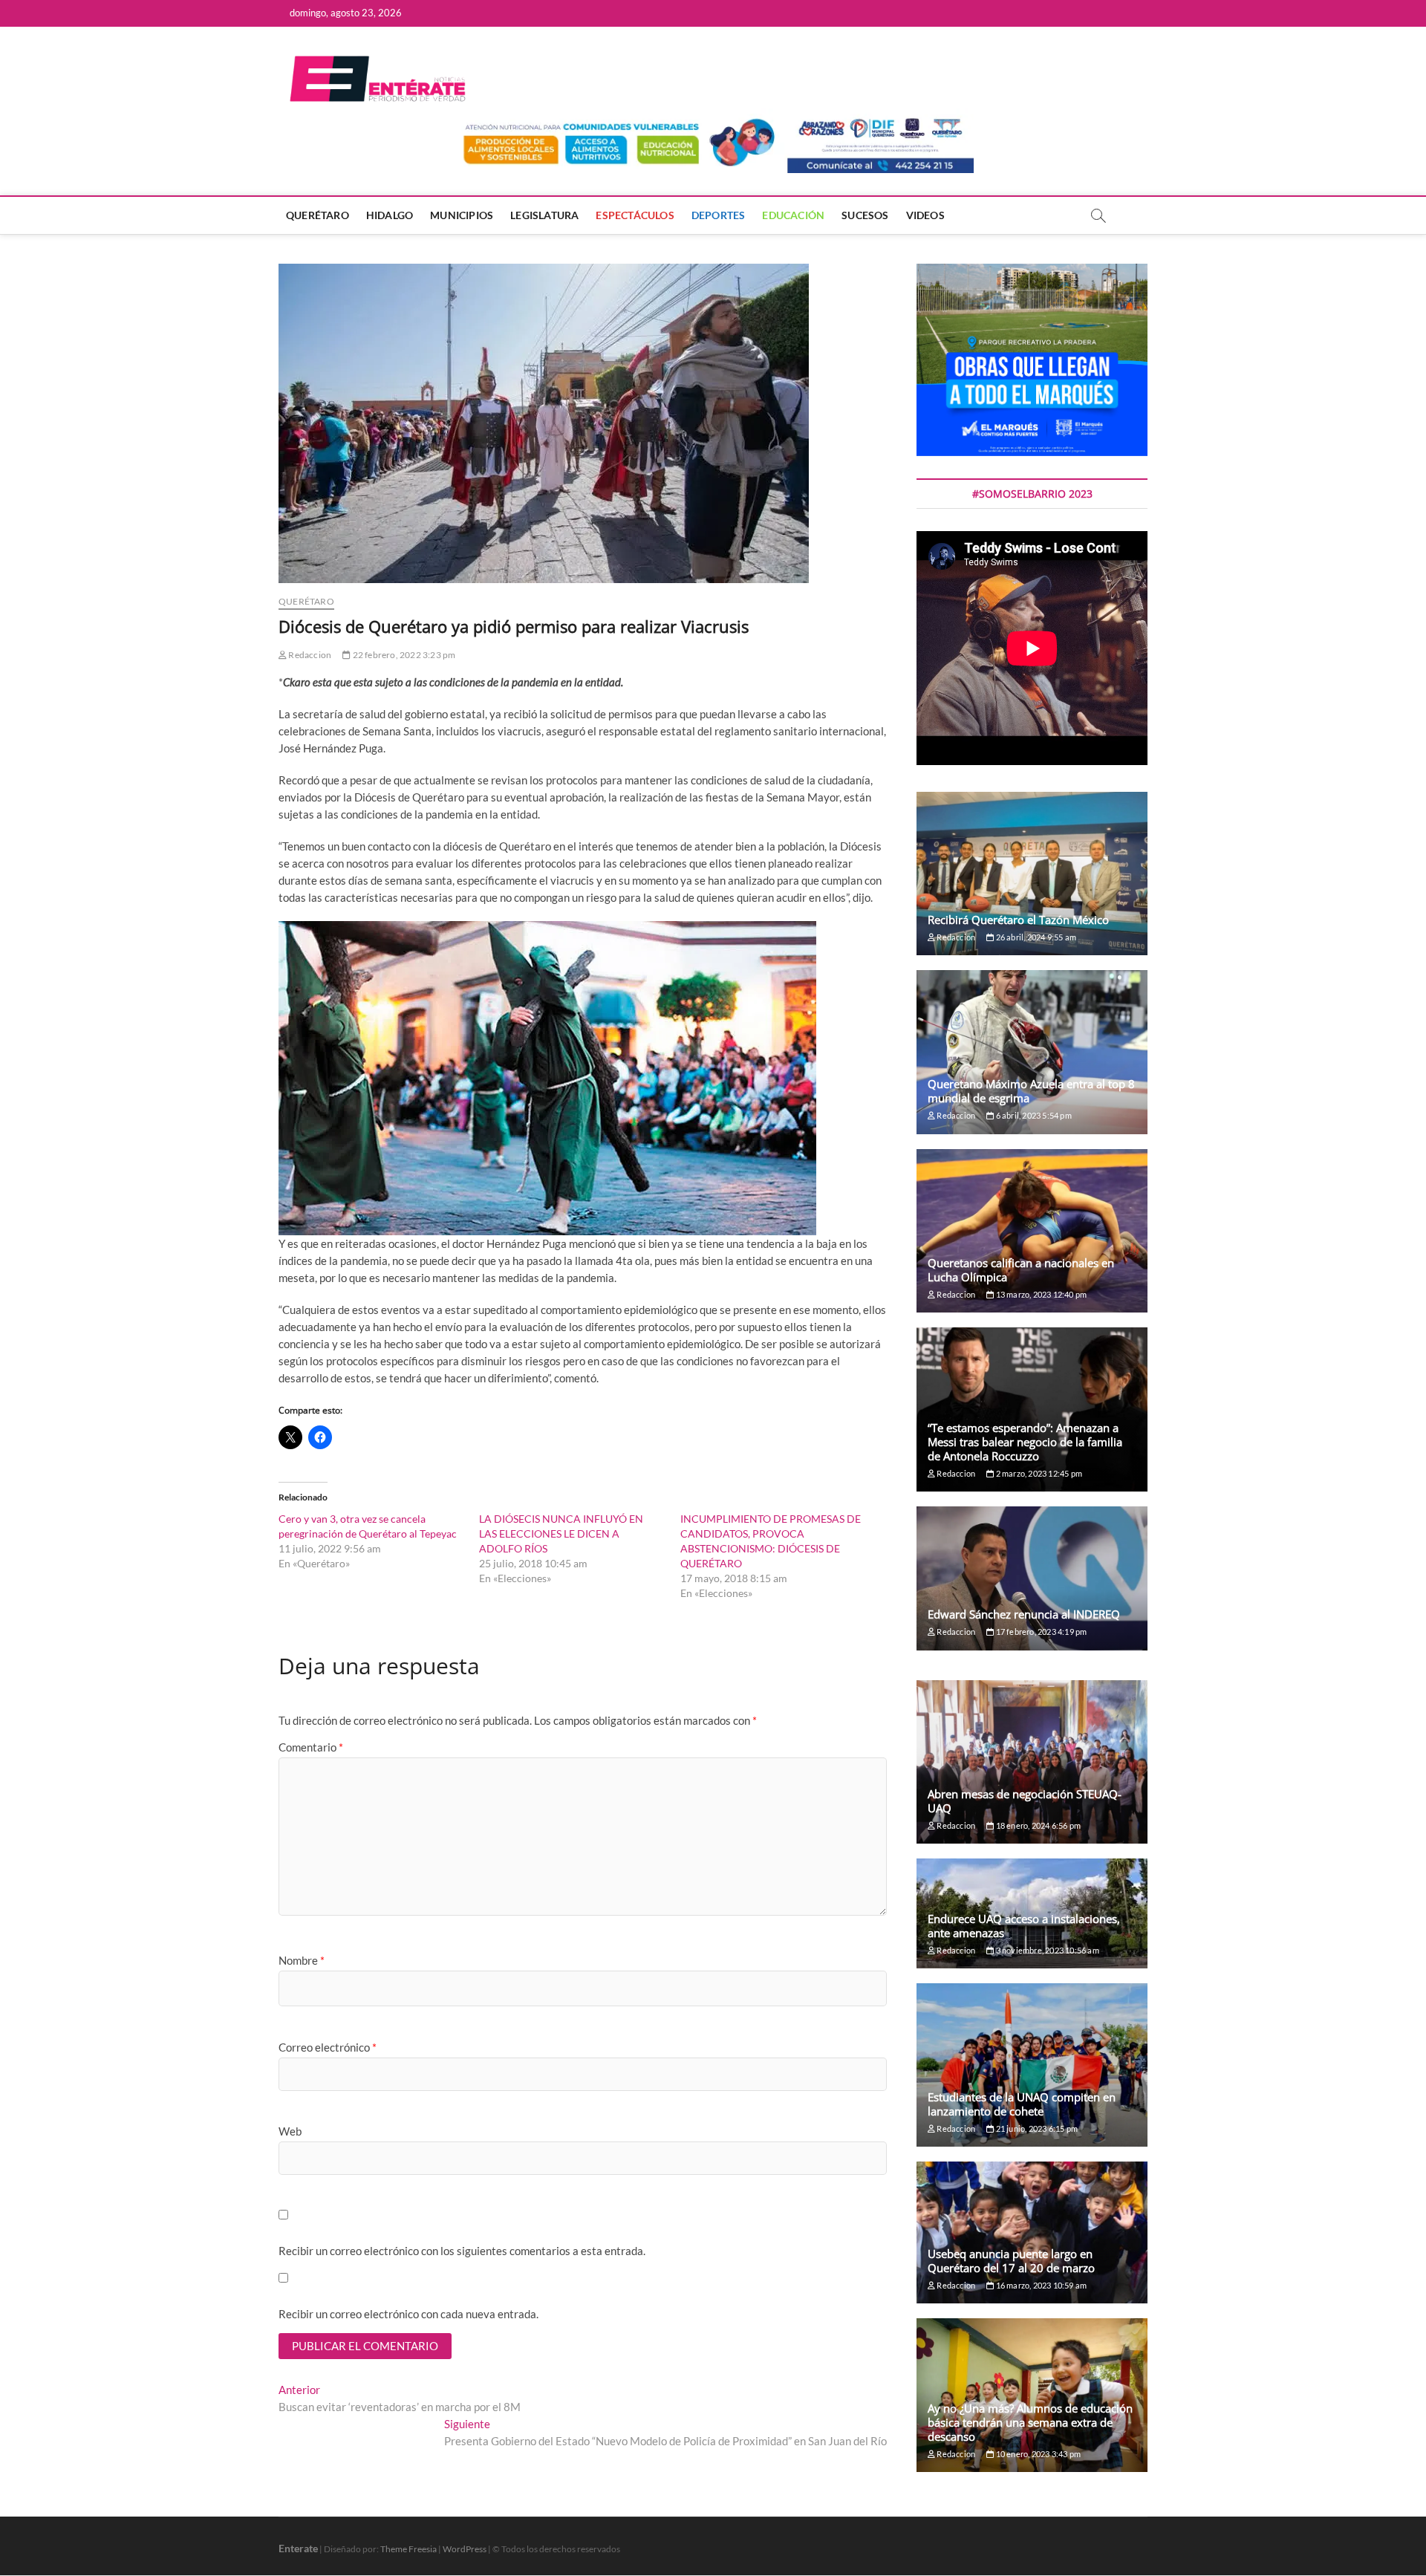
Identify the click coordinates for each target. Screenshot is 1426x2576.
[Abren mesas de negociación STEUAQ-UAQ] (1032, 1762)
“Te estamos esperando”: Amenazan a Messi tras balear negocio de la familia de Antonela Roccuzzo (1025, 1442)
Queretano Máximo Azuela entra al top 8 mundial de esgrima (1031, 1091)
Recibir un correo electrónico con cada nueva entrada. (408, 2314)
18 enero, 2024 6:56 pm (1037, 1825)
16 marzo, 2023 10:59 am (1040, 2285)
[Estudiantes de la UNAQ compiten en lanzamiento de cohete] (1032, 2065)
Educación (793, 215)
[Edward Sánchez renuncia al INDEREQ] (1032, 1578)
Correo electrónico (328, 2047)
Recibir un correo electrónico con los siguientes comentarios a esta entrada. (462, 2251)
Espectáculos (635, 215)
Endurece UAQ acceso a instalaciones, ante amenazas (1024, 1926)
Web (290, 2131)
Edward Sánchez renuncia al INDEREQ (1024, 1614)
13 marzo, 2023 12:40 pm (1040, 1294)
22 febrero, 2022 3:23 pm (403, 655)
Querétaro (318, 215)
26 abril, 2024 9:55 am (1035, 937)
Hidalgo (390, 215)
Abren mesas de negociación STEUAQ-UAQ (1025, 1801)
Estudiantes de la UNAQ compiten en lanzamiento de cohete (1022, 2104)
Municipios (462, 215)
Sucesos (865, 215)
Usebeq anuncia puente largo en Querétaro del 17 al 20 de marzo (1011, 2261)
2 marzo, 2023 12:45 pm (1038, 1473)
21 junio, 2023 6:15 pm (1036, 2128)
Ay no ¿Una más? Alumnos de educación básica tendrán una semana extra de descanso (1030, 2422)
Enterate (298, 2548)
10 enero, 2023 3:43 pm (1037, 2454)
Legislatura (544, 215)
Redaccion (309, 655)
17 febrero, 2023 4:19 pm (1040, 1632)
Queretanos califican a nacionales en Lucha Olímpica (1021, 1270)
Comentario (311, 1747)
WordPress (465, 2549)
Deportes (719, 215)
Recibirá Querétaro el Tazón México (1018, 920)
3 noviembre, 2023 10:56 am (1046, 1950)
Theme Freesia (408, 2549)
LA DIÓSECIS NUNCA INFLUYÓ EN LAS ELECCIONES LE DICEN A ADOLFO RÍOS (561, 1533)
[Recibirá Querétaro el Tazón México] (1032, 874)
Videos (925, 215)
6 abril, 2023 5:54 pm (1032, 1115)
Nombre (302, 1960)
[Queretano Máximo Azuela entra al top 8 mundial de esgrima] (1032, 1052)
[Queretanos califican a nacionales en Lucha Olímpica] (1032, 1231)
